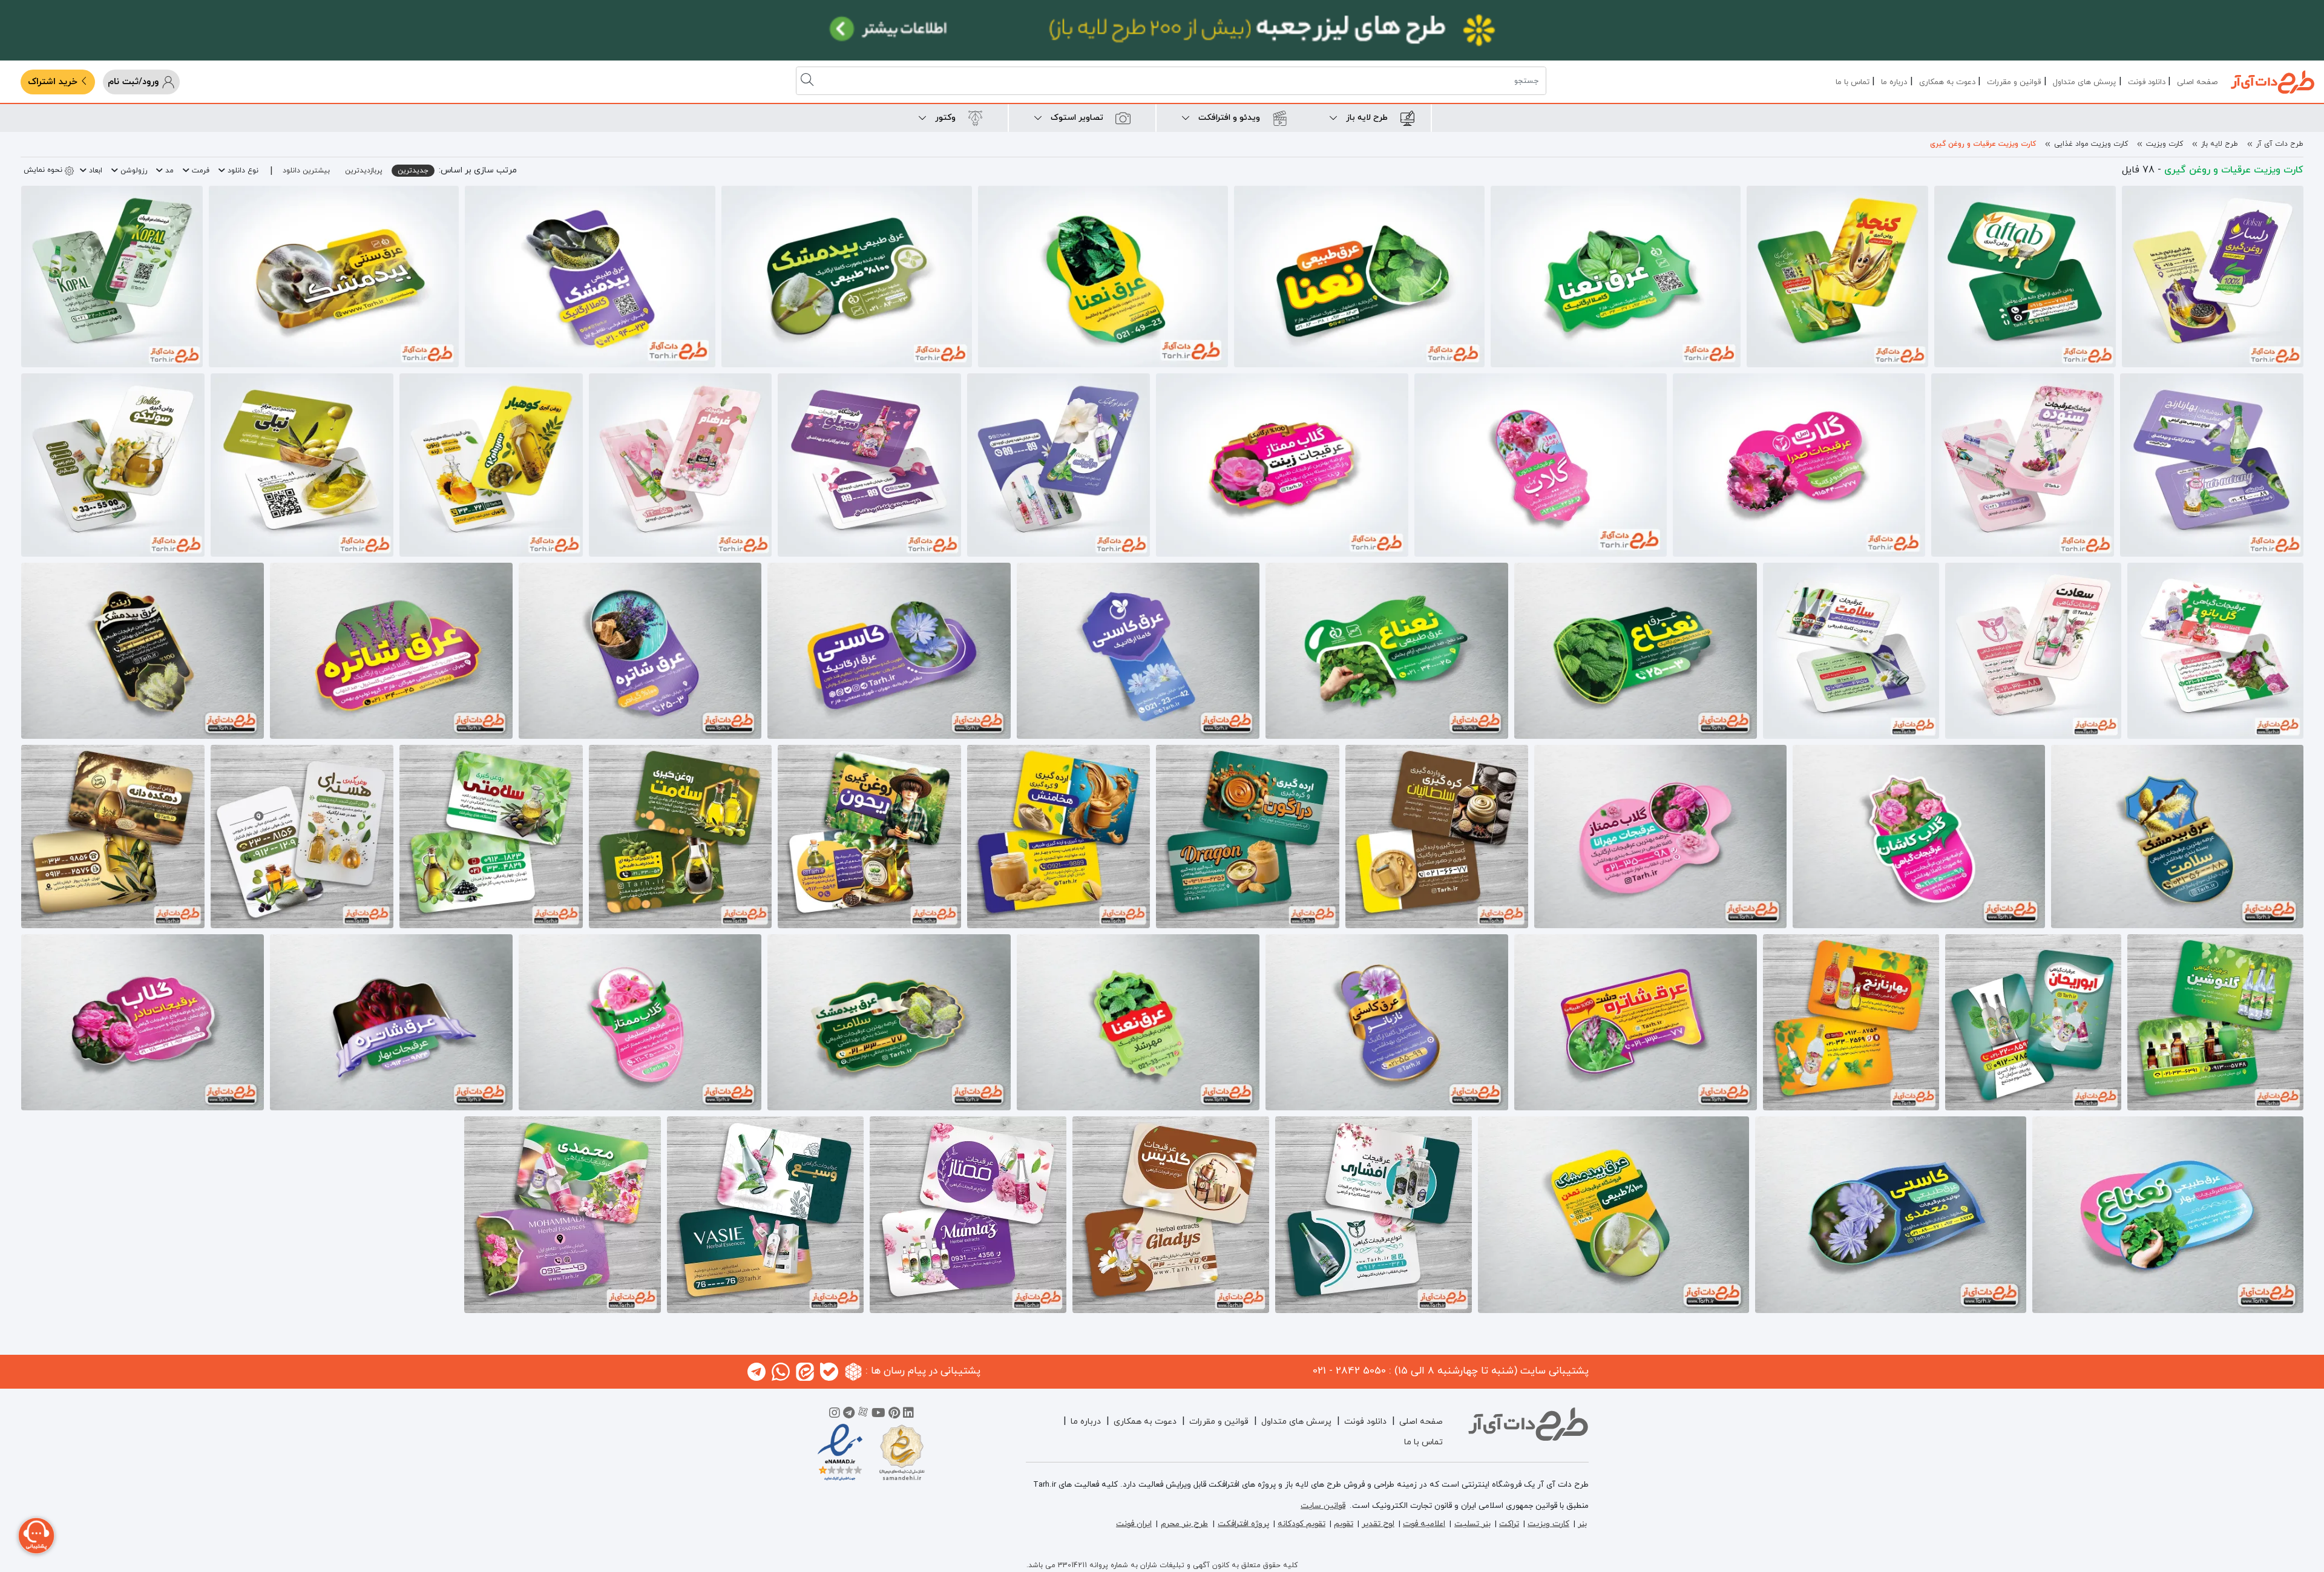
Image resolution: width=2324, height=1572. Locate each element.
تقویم (1344, 1524)
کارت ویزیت (2165, 144)
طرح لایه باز (2220, 144)
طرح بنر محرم (1184, 1524)
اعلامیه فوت (1424, 1524)
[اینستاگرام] (835, 1415)
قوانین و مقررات (2014, 82)
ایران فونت (1134, 1524)
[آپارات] (863, 1415)
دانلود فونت (2147, 82)
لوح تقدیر (1378, 1524)
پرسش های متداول (2084, 82)
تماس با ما (1853, 82)
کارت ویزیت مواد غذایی (2091, 144)
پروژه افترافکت (1243, 1524)
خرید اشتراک (54, 82)
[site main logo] (2273, 82)
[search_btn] (809, 81)
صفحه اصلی (2197, 82)
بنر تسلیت (1472, 1524)
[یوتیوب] (878, 1415)
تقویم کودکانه (1302, 1524)
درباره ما (1894, 82)
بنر (1582, 1524)
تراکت (1509, 1524)
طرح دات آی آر (2280, 144)
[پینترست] (894, 1415)
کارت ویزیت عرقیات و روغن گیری (1983, 144)
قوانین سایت (1323, 1506)
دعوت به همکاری (1947, 82)
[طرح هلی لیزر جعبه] (1162, 30)
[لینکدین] (908, 1415)
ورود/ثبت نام (135, 82)
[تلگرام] (849, 1415)
